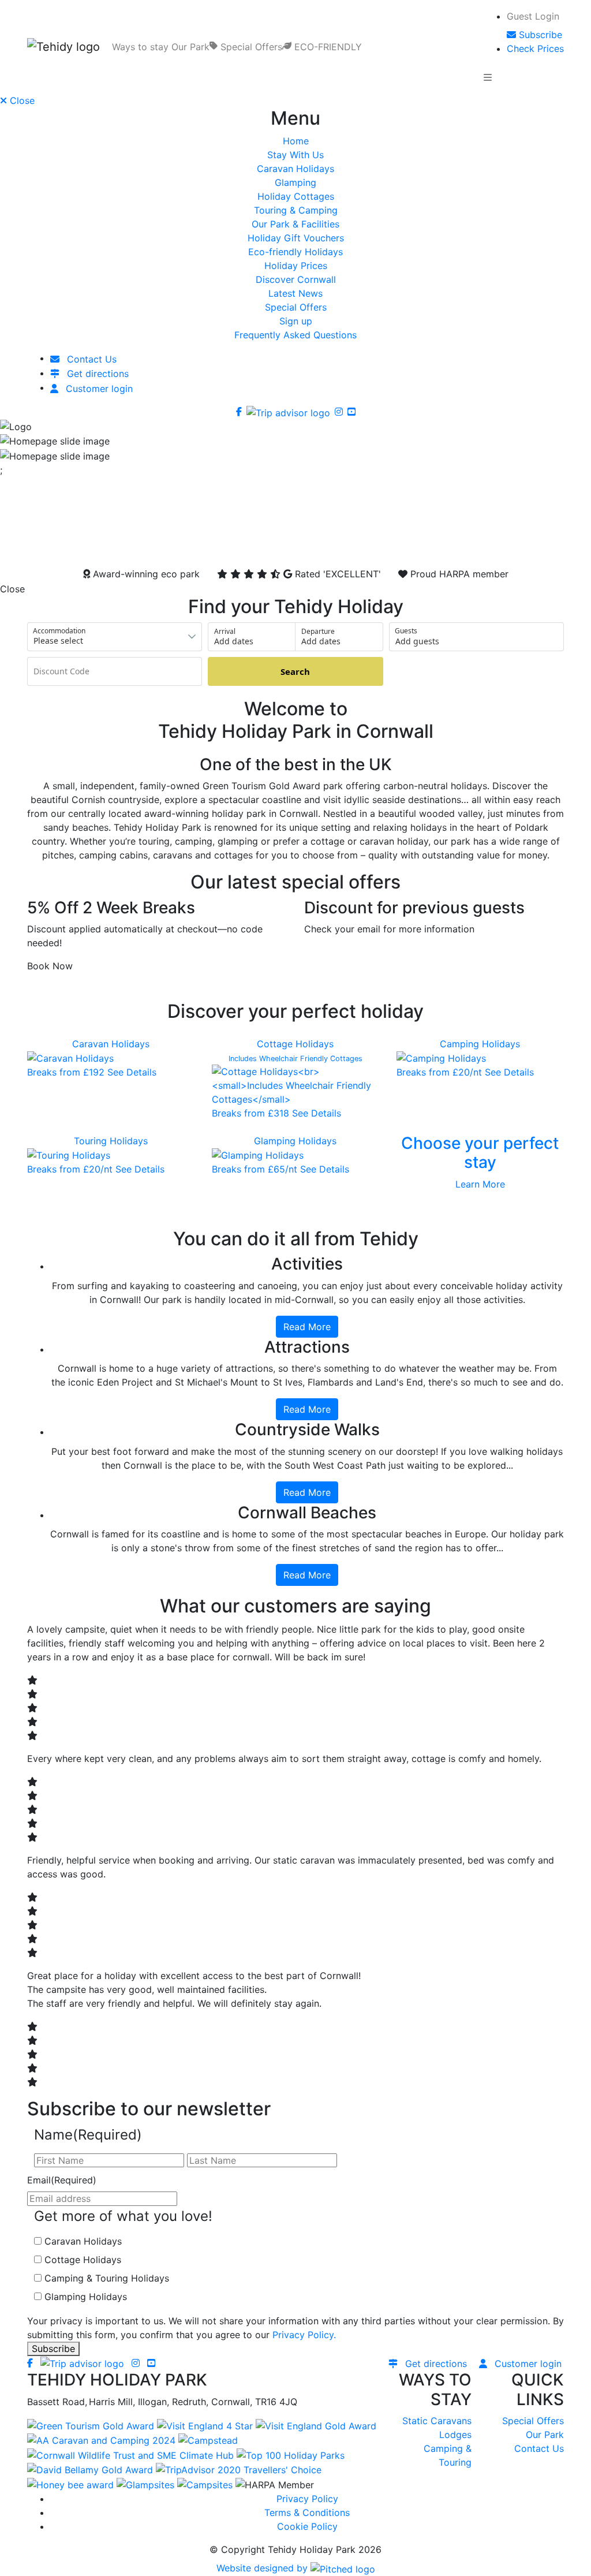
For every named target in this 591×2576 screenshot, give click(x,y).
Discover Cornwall (296, 279)
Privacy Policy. (304, 2335)
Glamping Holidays (86, 2297)
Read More (307, 1327)
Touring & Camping (296, 210)
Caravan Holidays (295, 169)
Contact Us (539, 2448)
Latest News (295, 293)
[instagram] (339, 412)
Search (295, 671)
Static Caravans (437, 2421)
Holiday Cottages (296, 196)
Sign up (296, 321)
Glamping (295, 182)
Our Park (545, 2435)
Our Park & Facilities (295, 224)
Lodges (455, 2435)
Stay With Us (295, 155)
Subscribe (53, 2349)
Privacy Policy (307, 2499)
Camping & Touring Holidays (107, 2278)
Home (296, 141)
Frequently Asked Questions (295, 335)
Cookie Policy (307, 2526)
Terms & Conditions (307, 2512)
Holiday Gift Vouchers (296, 238)
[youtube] (351, 412)
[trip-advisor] (288, 412)
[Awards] (92, 2425)
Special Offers (296, 307)
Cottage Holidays (83, 2260)
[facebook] (239, 412)
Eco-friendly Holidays (295, 252)
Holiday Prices (296, 266)
